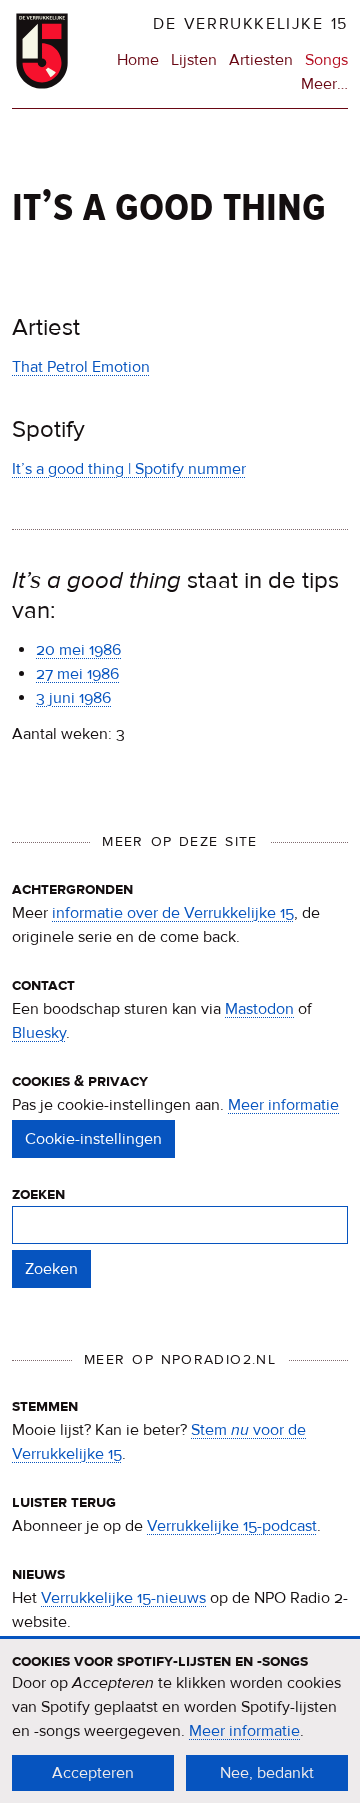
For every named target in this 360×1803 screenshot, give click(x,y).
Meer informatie (283, 1105)
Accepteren (93, 1773)
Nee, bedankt (267, 1773)
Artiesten (261, 60)
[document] (180, 1721)
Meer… (324, 85)
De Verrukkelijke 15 (250, 24)
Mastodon (259, 1009)
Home (138, 60)
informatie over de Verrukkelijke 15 (173, 913)
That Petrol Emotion (81, 367)
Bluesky (39, 1033)
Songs (326, 60)
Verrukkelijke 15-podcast (232, 1526)
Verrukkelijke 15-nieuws (123, 1598)
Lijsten (194, 60)
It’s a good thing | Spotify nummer (129, 469)
